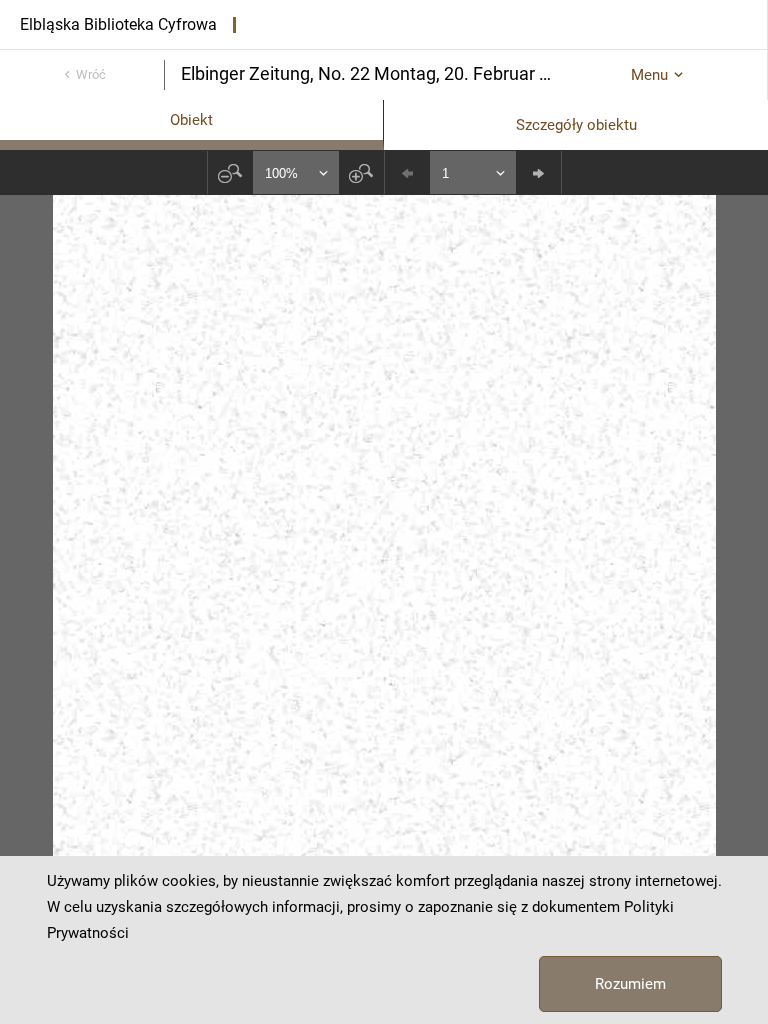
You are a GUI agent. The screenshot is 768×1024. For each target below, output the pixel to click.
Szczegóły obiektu (576, 125)
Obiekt (191, 120)
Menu (649, 75)
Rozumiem (630, 984)
